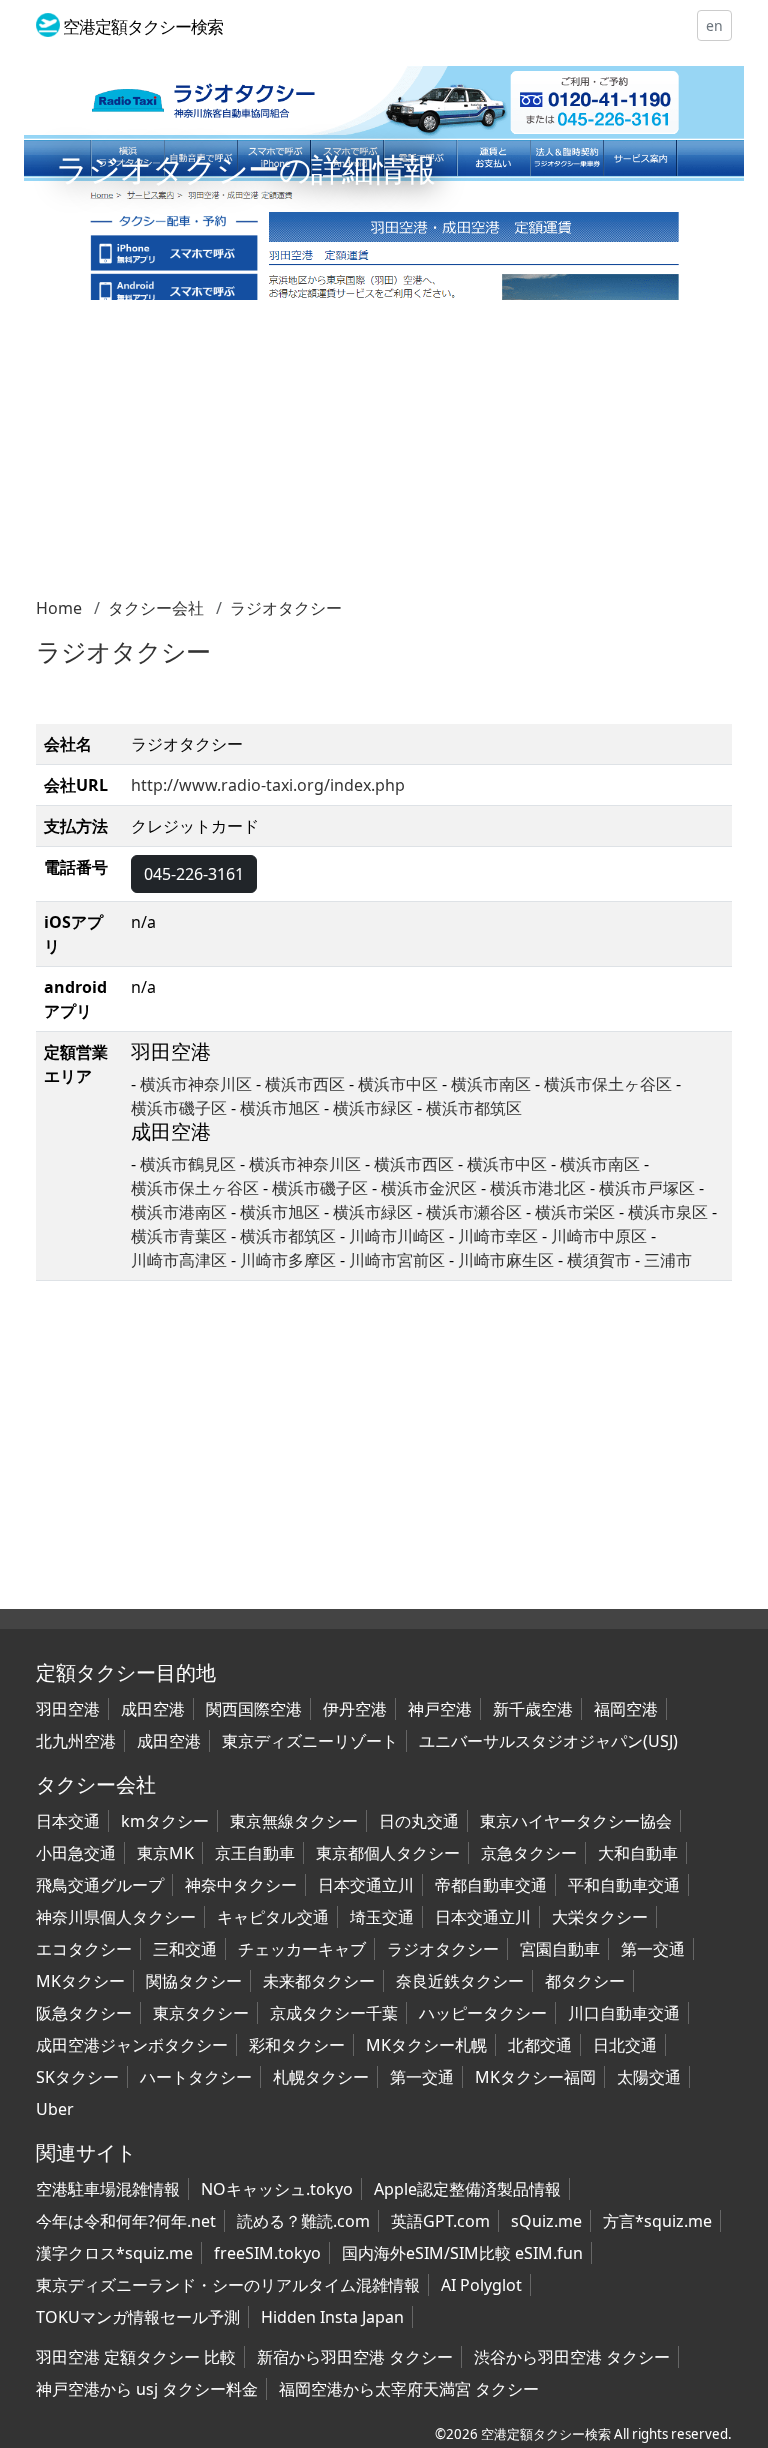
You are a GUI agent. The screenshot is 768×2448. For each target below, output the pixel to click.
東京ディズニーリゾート (310, 1741)
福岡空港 (626, 1709)
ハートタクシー (196, 2077)
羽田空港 (68, 1709)
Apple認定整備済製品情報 (467, 2189)
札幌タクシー (321, 2077)
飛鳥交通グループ (100, 1885)
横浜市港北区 (538, 1188)
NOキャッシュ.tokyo (277, 2189)
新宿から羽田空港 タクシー (355, 2357)
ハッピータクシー (483, 2013)
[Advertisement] (384, 456)
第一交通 (653, 1949)
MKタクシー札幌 (426, 2045)
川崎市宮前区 (399, 1260)
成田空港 (153, 1709)
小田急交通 (76, 1853)
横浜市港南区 (179, 1212)
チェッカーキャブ (302, 1949)
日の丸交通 (419, 1821)
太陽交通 (649, 2077)
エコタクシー (84, 1949)
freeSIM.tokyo (267, 2253)
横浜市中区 (398, 1084)
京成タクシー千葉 (334, 2013)
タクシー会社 (156, 608)
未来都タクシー (319, 1981)
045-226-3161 (194, 874)
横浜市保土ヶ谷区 (608, 1084)
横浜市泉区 (668, 1212)
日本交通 (68, 1821)
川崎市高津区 (181, 1260)
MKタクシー (80, 1981)
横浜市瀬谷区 (474, 1212)
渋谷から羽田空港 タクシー (572, 2357)
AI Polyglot (481, 2285)
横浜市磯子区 (179, 1108)
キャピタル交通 (273, 1917)
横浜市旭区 (280, 1108)
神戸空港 (440, 1709)
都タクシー (585, 1981)
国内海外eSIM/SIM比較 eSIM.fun (462, 2253)
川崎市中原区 (601, 1236)
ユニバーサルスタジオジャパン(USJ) (548, 1741)
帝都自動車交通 (491, 1885)
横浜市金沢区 (429, 1188)
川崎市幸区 (500, 1236)
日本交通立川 (366, 1885)
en (714, 25)
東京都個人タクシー (388, 1853)
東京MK (165, 1853)
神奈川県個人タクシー (116, 1917)
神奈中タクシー (241, 1885)
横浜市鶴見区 (188, 1164)
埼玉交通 (382, 1917)
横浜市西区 (305, 1084)
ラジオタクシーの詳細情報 (245, 168)
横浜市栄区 (575, 1212)
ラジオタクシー (286, 608)
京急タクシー (529, 1853)
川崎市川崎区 (399, 1236)
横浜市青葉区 (179, 1236)
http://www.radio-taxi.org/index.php (268, 785)
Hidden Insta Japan (332, 2317)
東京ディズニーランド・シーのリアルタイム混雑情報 (228, 2285)
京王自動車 (255, 1853)
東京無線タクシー (294, 1821)
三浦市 (668, 1260)
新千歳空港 (533, 1709)
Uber (55, 2109)
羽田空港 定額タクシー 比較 (136, 2357)
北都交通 (540, 2045)
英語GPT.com (440, 2221)
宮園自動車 (560, 1949)
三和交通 (185, 1949)
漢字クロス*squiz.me (114, 2253)
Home (59, 608)
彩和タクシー (297, 2045)
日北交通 (625, 2045)
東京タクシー (201, 2013)
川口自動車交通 (624, 2013)
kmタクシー (165, 1821)
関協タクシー (194, 1981)
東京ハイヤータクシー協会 (576, 1821)
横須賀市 (601, 1260)
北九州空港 (76, 1741)
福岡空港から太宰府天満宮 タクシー (409, 2389)
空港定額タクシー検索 (546, 2434)
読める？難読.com (303, 2221)
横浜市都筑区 (474, 1108)
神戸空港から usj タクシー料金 (147, 2389)
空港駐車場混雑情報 (108, 2189)
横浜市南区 (491, 1084)
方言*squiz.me (657, 2221)
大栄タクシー (600, 1917)
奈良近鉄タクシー (460, 1981)
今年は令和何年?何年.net (126, 2221)
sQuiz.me (546, 2221)
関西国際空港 (254, 1709)
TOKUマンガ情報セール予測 (138, 2317)
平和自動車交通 (624, 1885)
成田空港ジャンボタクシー (132, 2045)
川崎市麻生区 (508, 1260)
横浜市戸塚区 (647, 1188)
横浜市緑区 (373, 1108)
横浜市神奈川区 (196, 1084)
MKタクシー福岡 (535, 2077)
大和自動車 (638, 1853)
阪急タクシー (84, 2013)
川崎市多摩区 (290, 1260)
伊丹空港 (355, 1709)
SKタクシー (77, 2077)
